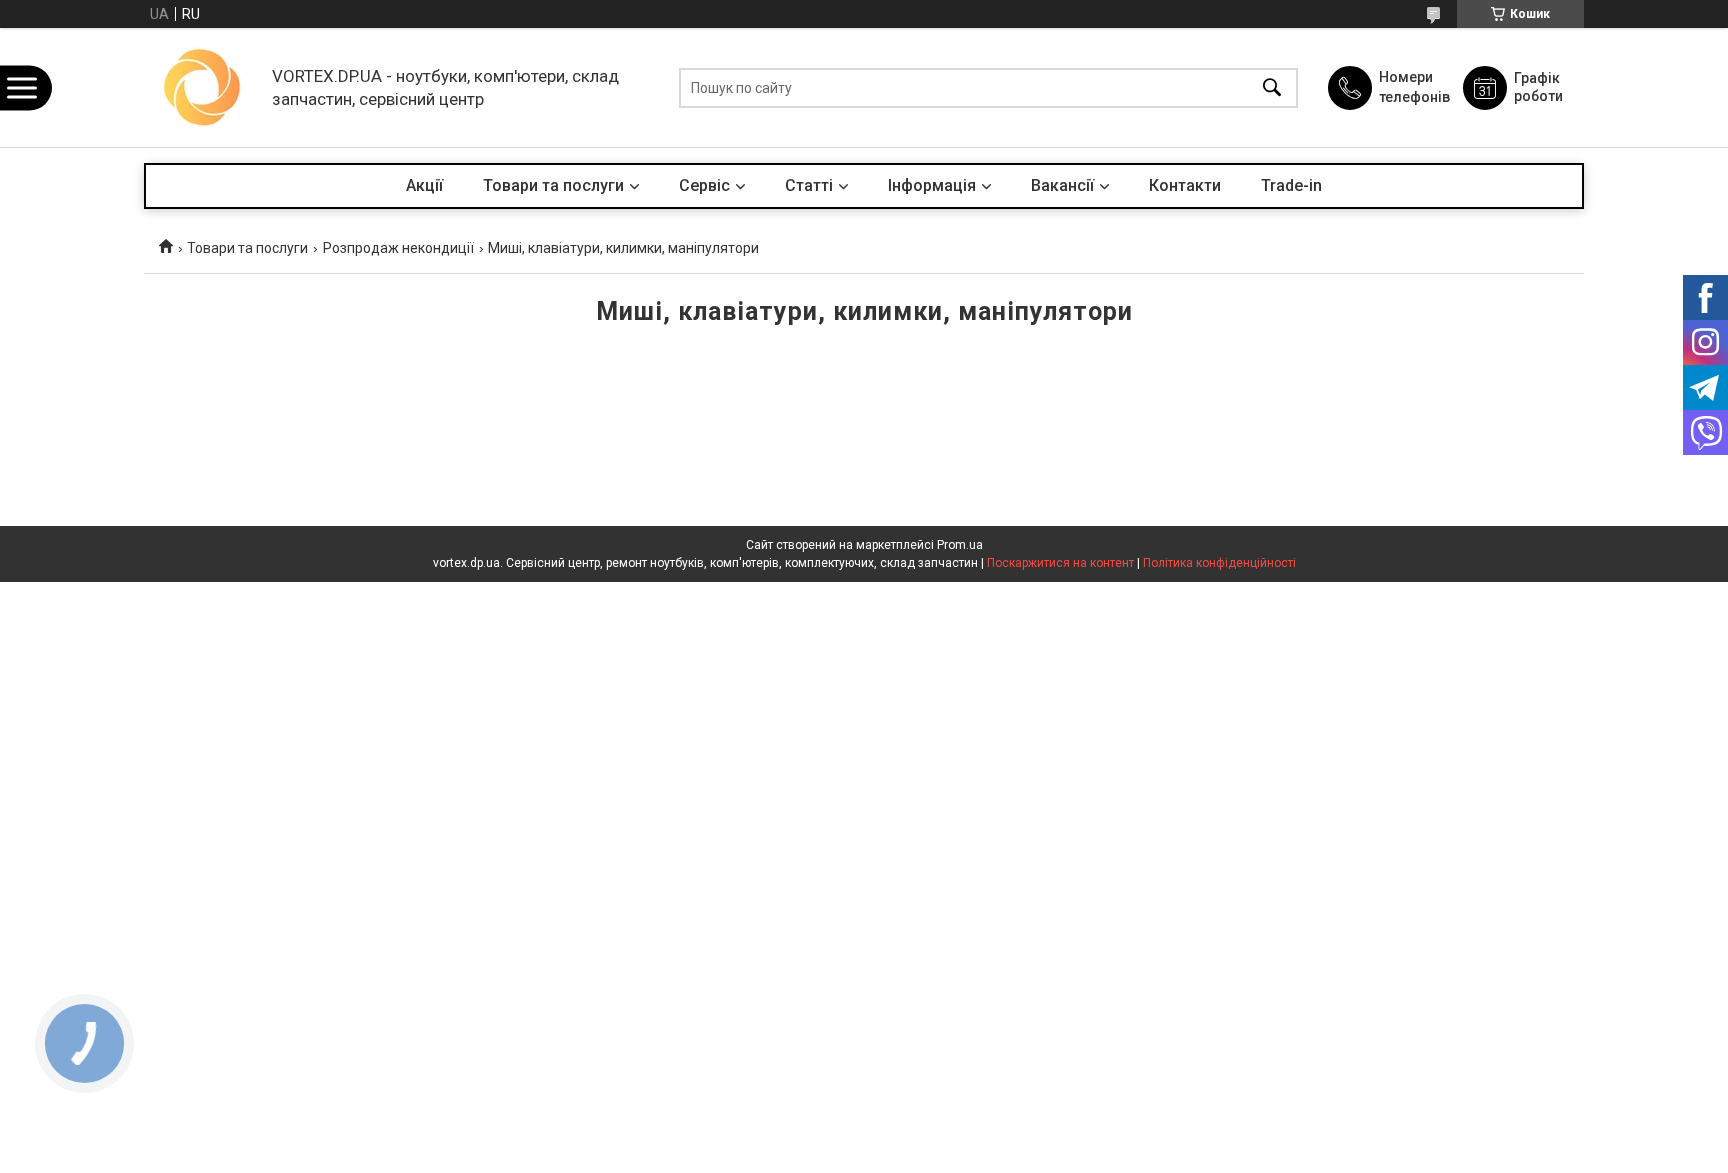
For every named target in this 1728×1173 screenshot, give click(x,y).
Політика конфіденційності (1219, 563)
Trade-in (1291, 185)
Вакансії (1062, 185)
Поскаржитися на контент (1060, 563)
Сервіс (704, 185)
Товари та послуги (553, 185)
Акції (424, 185)
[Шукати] (1272, 87)
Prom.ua (960, 545)
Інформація (932, 185)
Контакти (1185, 185)
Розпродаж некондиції (398, 248)
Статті (809, 185)
